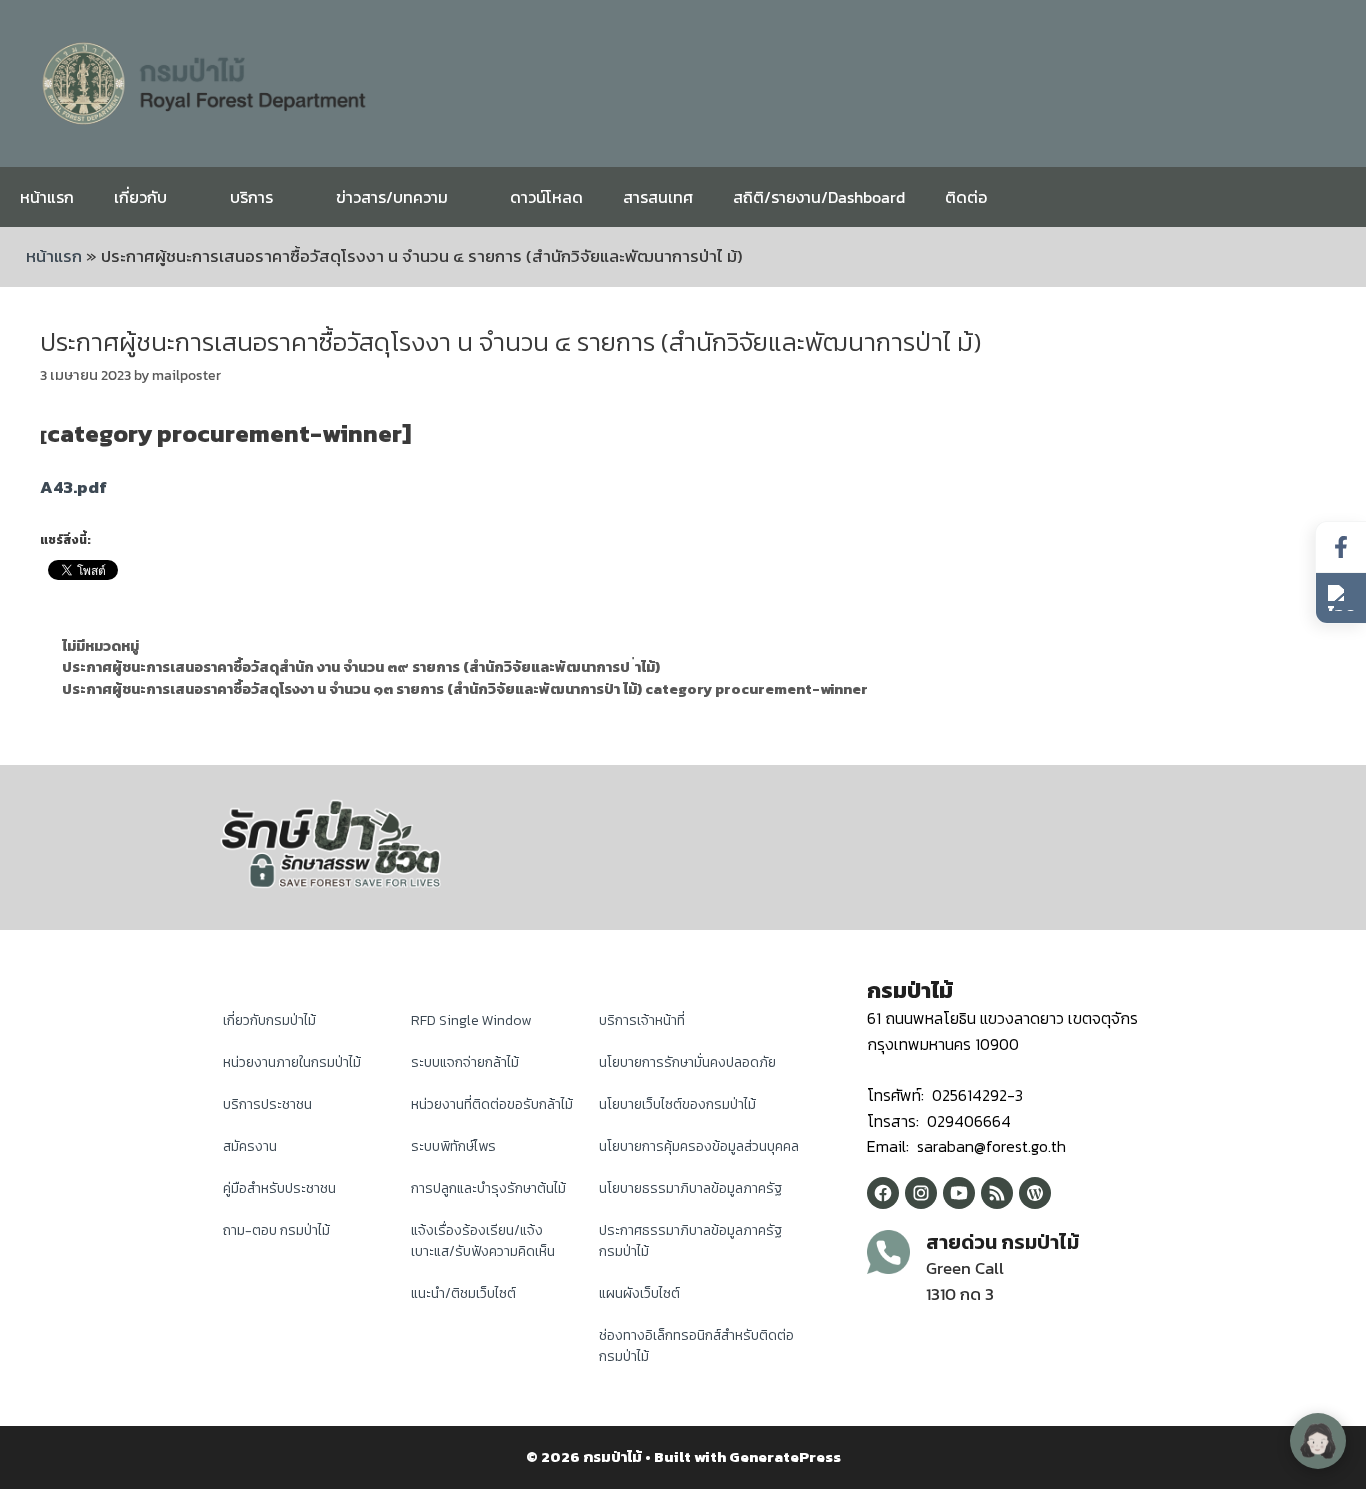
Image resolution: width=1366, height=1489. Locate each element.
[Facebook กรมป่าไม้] (883, 1193)
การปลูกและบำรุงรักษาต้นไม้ (488, 1188)
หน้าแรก (47, 197)
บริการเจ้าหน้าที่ (642, 1020)
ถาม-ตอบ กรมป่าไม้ (276, 1230)
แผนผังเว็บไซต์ (639, 1293)
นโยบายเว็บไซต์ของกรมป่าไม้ (677, 1104)
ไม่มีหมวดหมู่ (100, 646)
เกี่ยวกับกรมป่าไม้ (269, 1020)
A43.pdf (73, 487)
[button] (1341, 598)
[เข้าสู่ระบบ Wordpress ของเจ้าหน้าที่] (1035, 1193)
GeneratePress (785, 1456)
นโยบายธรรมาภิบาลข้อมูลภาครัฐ (690, 1188)
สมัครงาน (250, 1146)
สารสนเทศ (658, 197)
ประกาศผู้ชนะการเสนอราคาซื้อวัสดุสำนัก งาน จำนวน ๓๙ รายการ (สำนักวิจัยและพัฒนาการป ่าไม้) (361, 667)
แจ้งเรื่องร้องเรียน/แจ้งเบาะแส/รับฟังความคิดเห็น (483, 1241)
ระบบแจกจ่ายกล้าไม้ (465, 1062)
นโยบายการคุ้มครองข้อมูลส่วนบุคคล (699, 1146)
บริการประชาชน (267, 1104)
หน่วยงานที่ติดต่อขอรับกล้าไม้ (492, 1104)
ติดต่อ (966, 197)
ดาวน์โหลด (546, 197)
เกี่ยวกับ (140, 197)
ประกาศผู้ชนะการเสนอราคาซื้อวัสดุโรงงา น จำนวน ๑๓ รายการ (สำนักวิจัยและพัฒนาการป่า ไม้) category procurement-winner (465, 689)
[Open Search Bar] (1335, 197)
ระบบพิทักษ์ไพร (453, 1146)
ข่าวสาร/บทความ (392, 197)
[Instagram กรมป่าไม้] (921, 1193)
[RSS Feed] (997, 1193)
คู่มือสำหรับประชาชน (279, 1188)
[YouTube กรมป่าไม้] (959, 1193)
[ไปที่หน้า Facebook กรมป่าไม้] (1341, 547)
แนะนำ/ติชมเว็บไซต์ (463, 1293)
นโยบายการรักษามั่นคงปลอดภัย (687, 1062)
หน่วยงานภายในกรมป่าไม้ (292, 1062)
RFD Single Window (471, 1020)
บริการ (251, 197)
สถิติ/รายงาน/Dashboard (819, 197)
